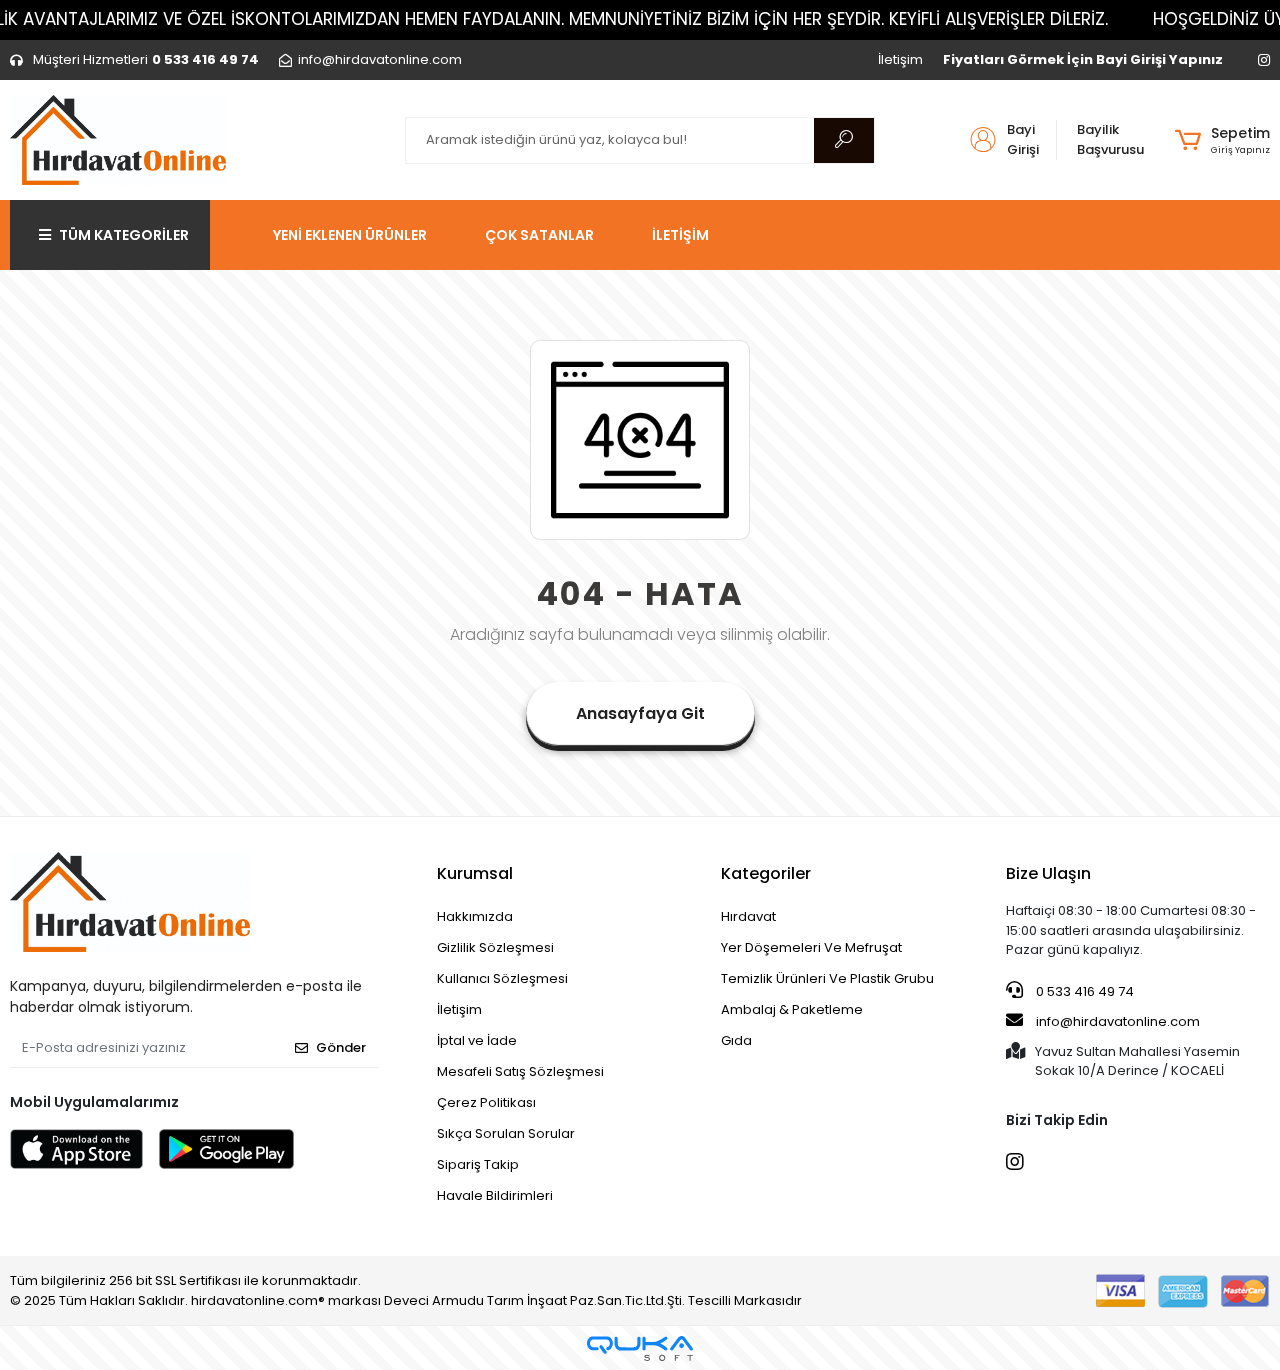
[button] (1222, 140)
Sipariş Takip (478, 1164)
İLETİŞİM (680, 235)
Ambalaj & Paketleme (792, 1009)
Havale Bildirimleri (495, 1195)
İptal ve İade (477, 1040)
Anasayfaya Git (640, 713)
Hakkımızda (475, 916)
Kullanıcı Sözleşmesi (502, 978)
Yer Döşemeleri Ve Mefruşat (811, 947)
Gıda (736, 1040)
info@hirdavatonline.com (1118, 1021)
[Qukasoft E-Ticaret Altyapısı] (640, 1348)
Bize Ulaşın (1048, 873)
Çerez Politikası (486, 1102)
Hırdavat (748, 916)
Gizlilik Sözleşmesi (495, 947)
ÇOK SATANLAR (539, 235)
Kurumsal (475, 873)
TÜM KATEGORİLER (124, 235)
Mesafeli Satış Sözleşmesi (520, 1071)
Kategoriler (766, 873)
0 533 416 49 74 (1083, 991)
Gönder (341, 1047)
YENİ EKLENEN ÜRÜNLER (350, 235)
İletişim (900, 59)
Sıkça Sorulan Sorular (506, 1133)
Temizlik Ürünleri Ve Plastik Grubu (827, 978)
